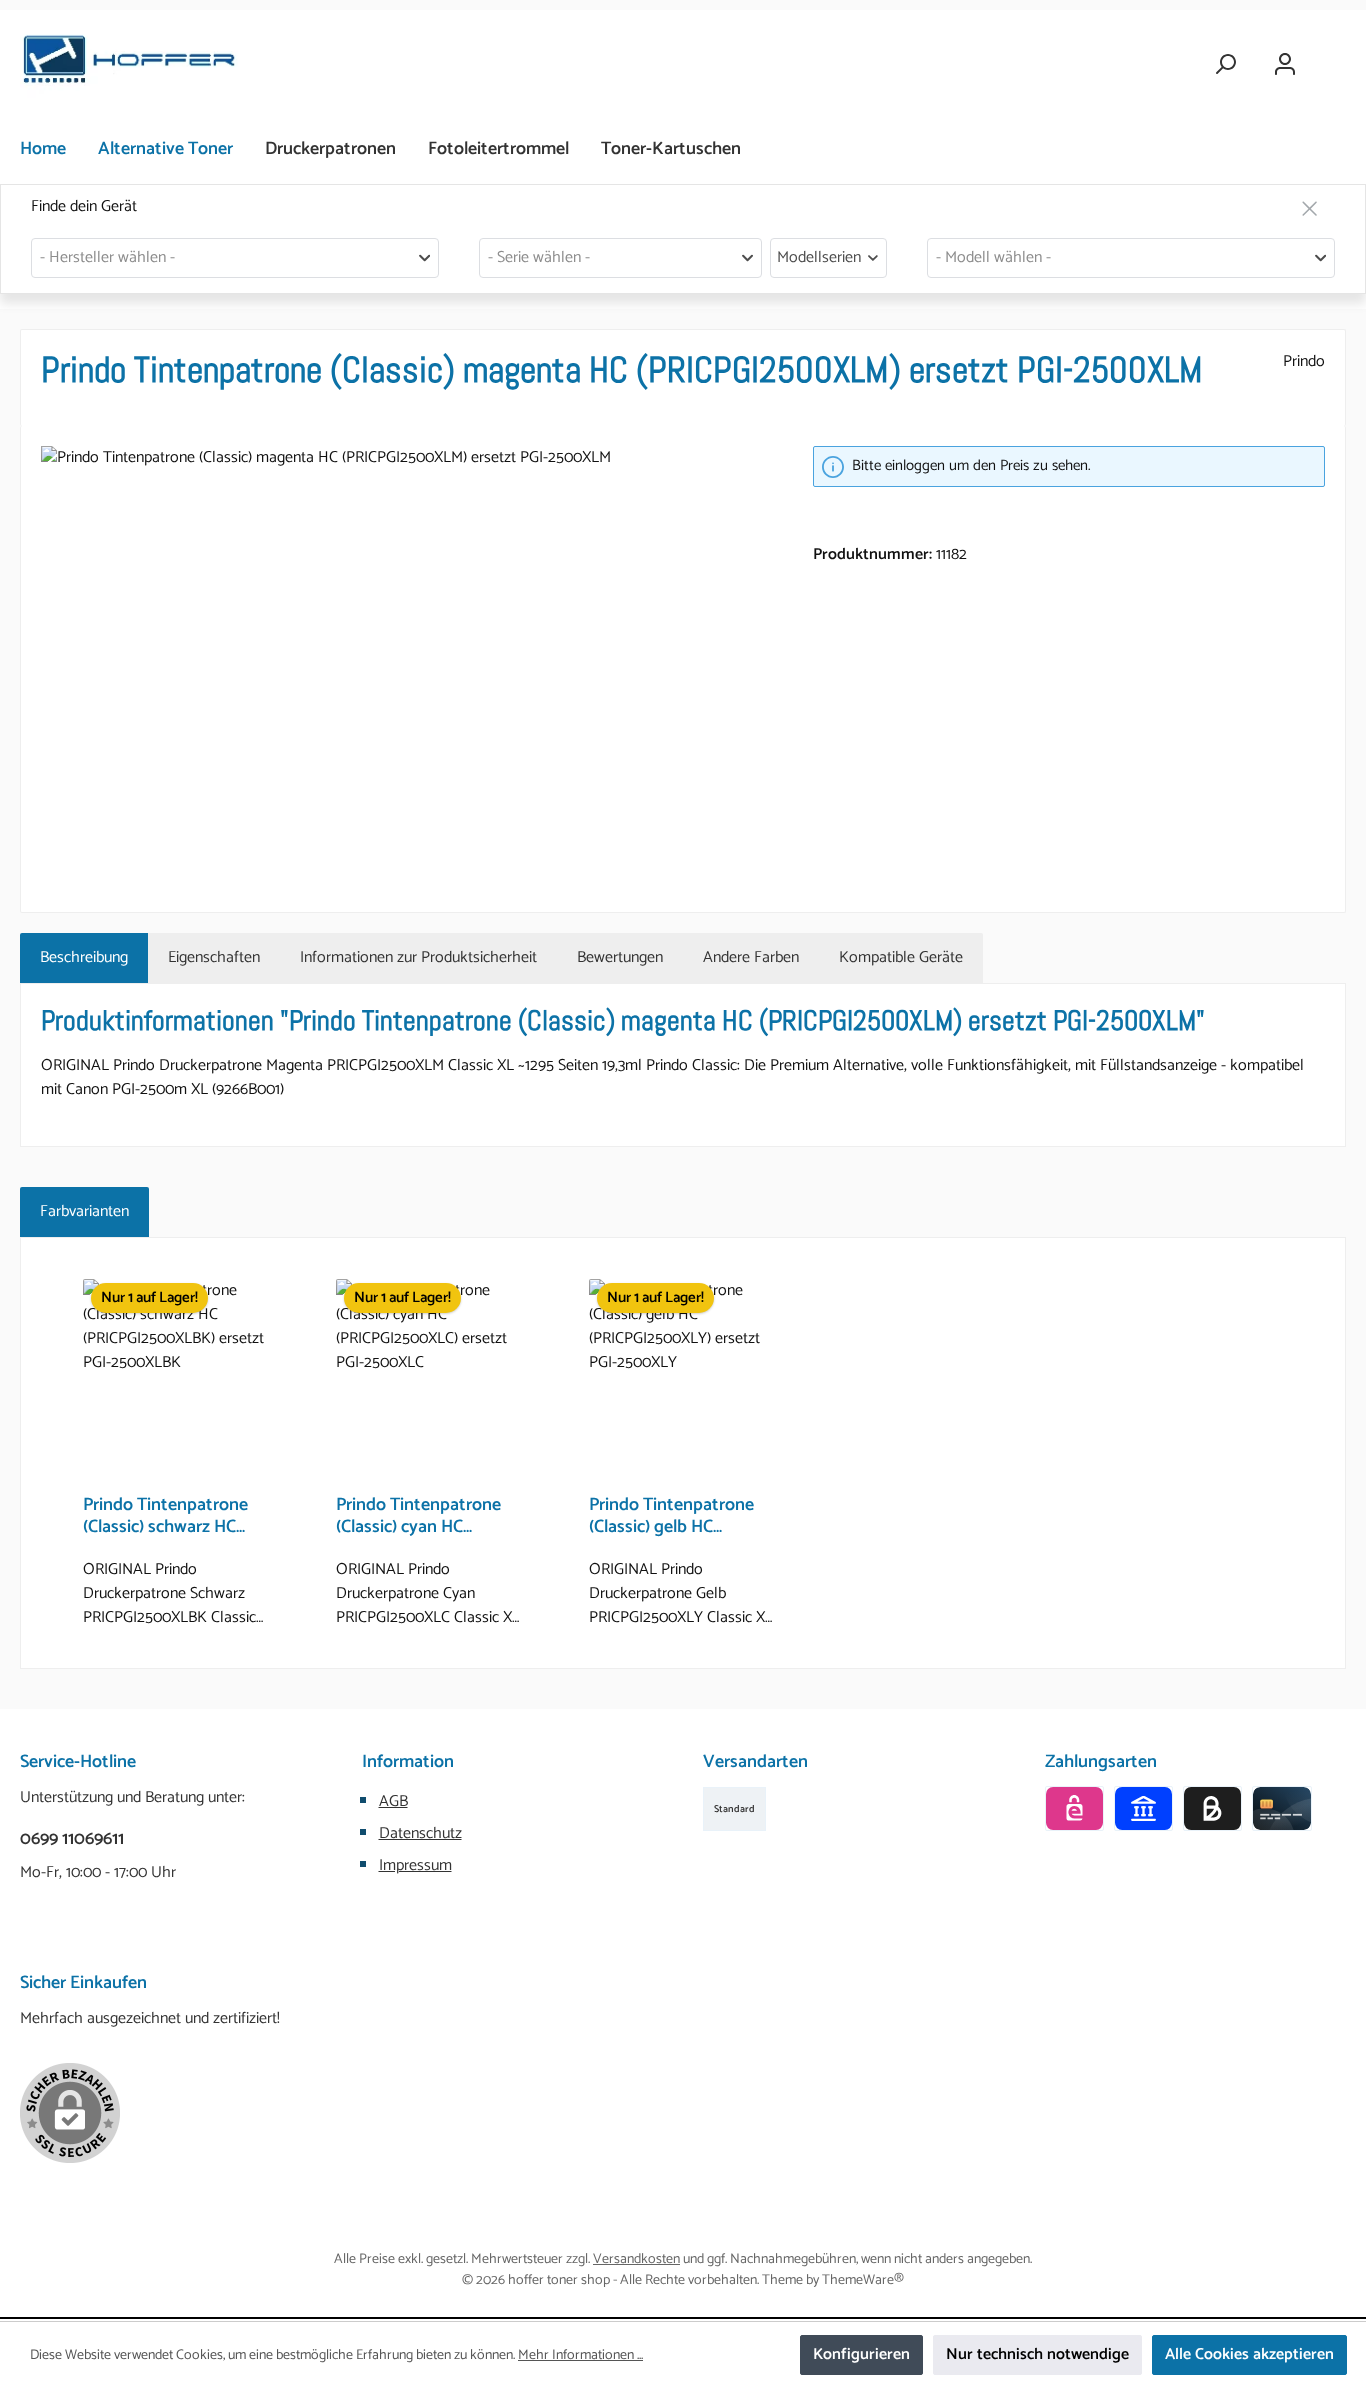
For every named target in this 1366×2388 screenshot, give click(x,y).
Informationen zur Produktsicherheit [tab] (418, 957)
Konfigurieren (861, 2354)
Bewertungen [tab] (620, 957)
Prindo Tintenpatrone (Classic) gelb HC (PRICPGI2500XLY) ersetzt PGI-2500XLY (671, 1516)
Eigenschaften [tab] (214, 957)
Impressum (415, 1865)
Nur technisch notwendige (1037, 2354)
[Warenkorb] (1333, 56)
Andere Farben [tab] (751, 957)
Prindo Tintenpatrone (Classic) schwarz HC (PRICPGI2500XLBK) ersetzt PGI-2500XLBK (170, 1516)
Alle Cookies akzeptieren (1249, 2354)
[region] (407, 661)
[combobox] (235, 258)
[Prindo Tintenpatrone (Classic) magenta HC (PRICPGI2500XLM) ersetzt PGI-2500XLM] (407, 661)
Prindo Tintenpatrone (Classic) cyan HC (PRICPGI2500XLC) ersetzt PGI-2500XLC (418, 1516)
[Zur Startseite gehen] (130, 64)
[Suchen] (1225, 64)
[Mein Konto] (1285, 64)
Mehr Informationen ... (580, 2355)
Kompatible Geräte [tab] (901, 957)
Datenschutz (420, 1833)
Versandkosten (636, 2259)
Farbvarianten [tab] (84, 1211)
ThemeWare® (863, 2280)
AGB (393, 1801)
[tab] (84, 958)
